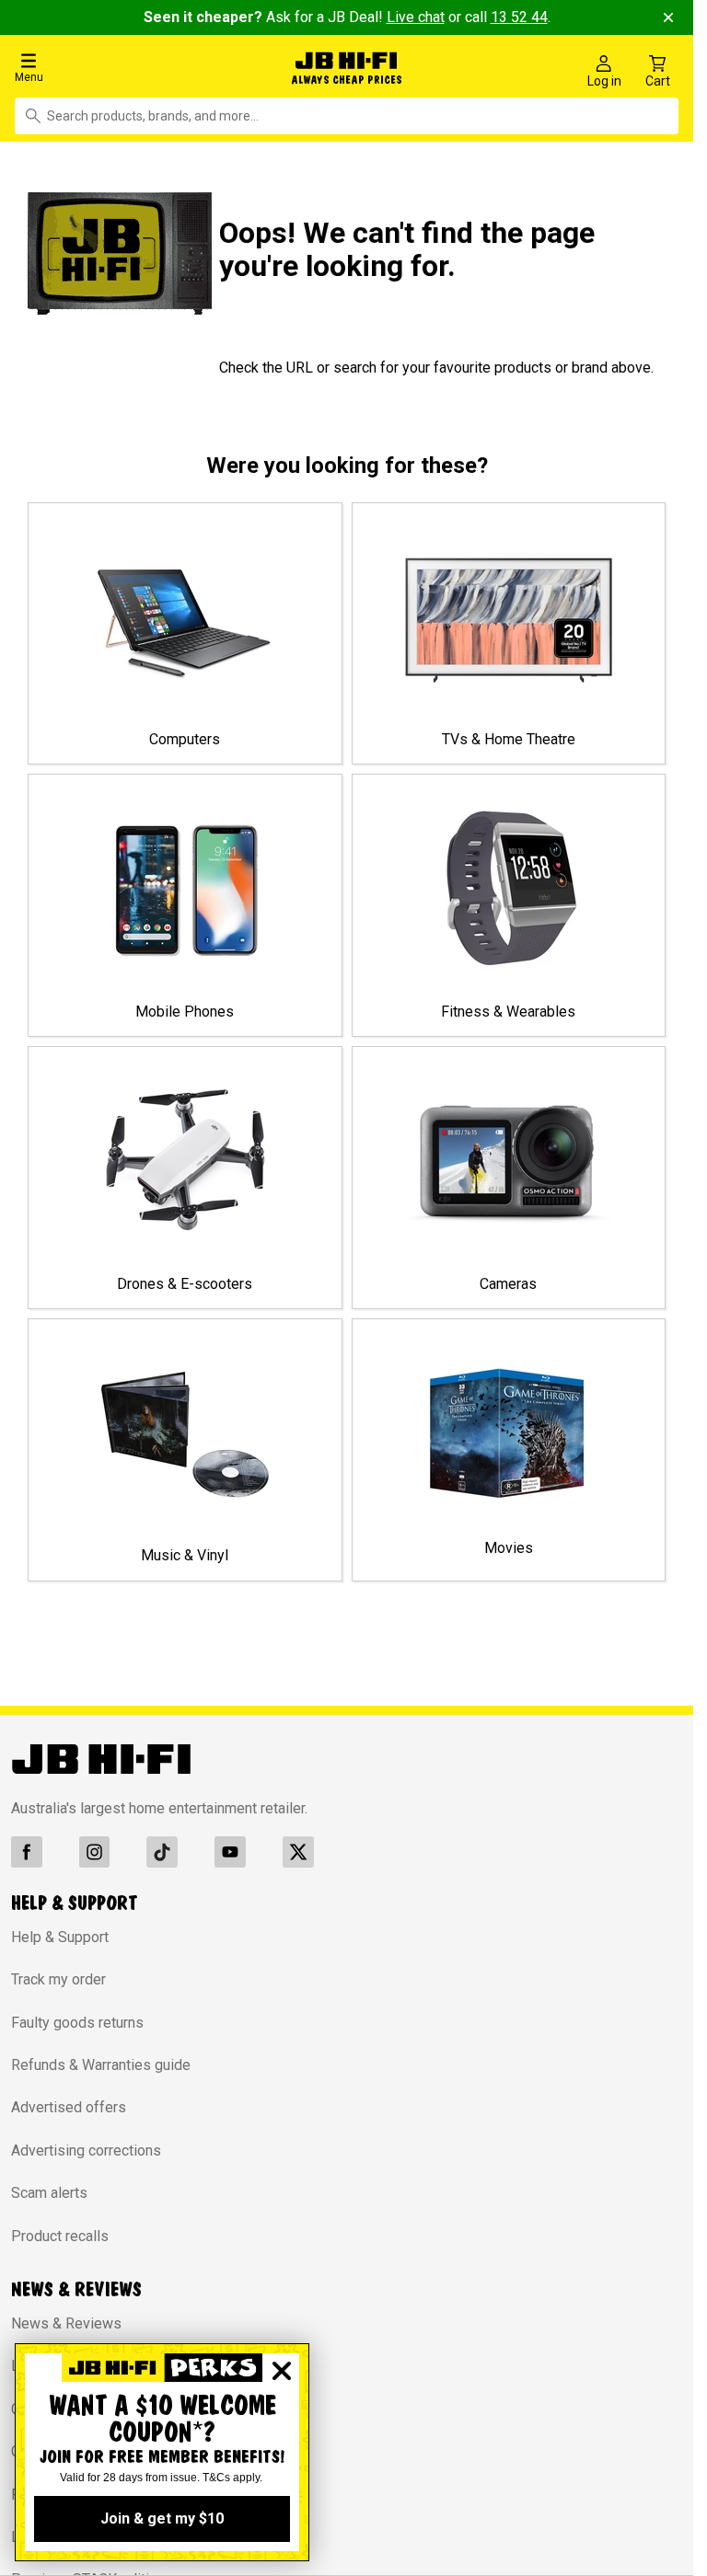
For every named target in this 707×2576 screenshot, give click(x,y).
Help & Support (60, 1932)
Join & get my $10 (162, 2518)
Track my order (58, 1976)
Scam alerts (49, 2189)
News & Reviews (66, 2319)
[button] (117, 67)
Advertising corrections (86, 2146)
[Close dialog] (282, 2371)
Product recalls (60, 2231)
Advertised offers (69, 2104)
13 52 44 (519, 17)
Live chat (416, 17)
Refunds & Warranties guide (101, 2060)
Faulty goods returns (77, 2018)
